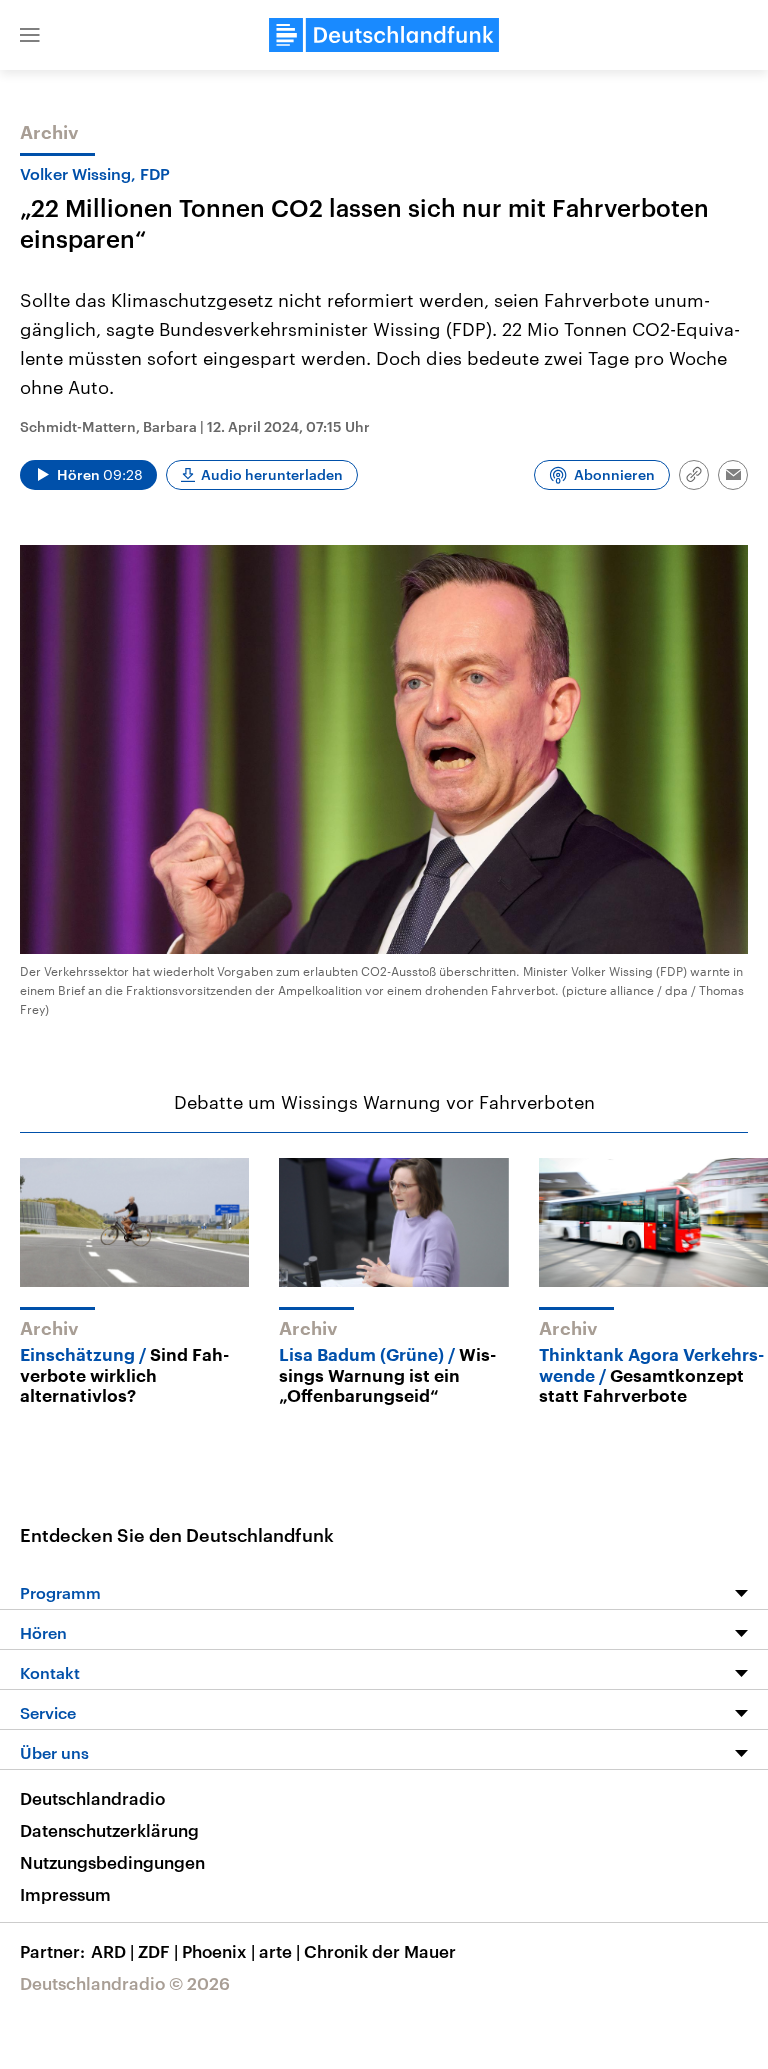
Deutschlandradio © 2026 (125, 1983)
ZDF (158, 1951)
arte (279, 1951)
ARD (112, 1951)
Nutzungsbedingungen (112, 1862)
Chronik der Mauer (380, 1951)
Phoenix (218, 1951)
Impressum (65, 1894)
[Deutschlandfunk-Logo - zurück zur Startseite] (384, 35)
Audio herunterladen (272, 474)
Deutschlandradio (92, 1798)
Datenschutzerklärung (109, 1830)
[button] (30, 35)
